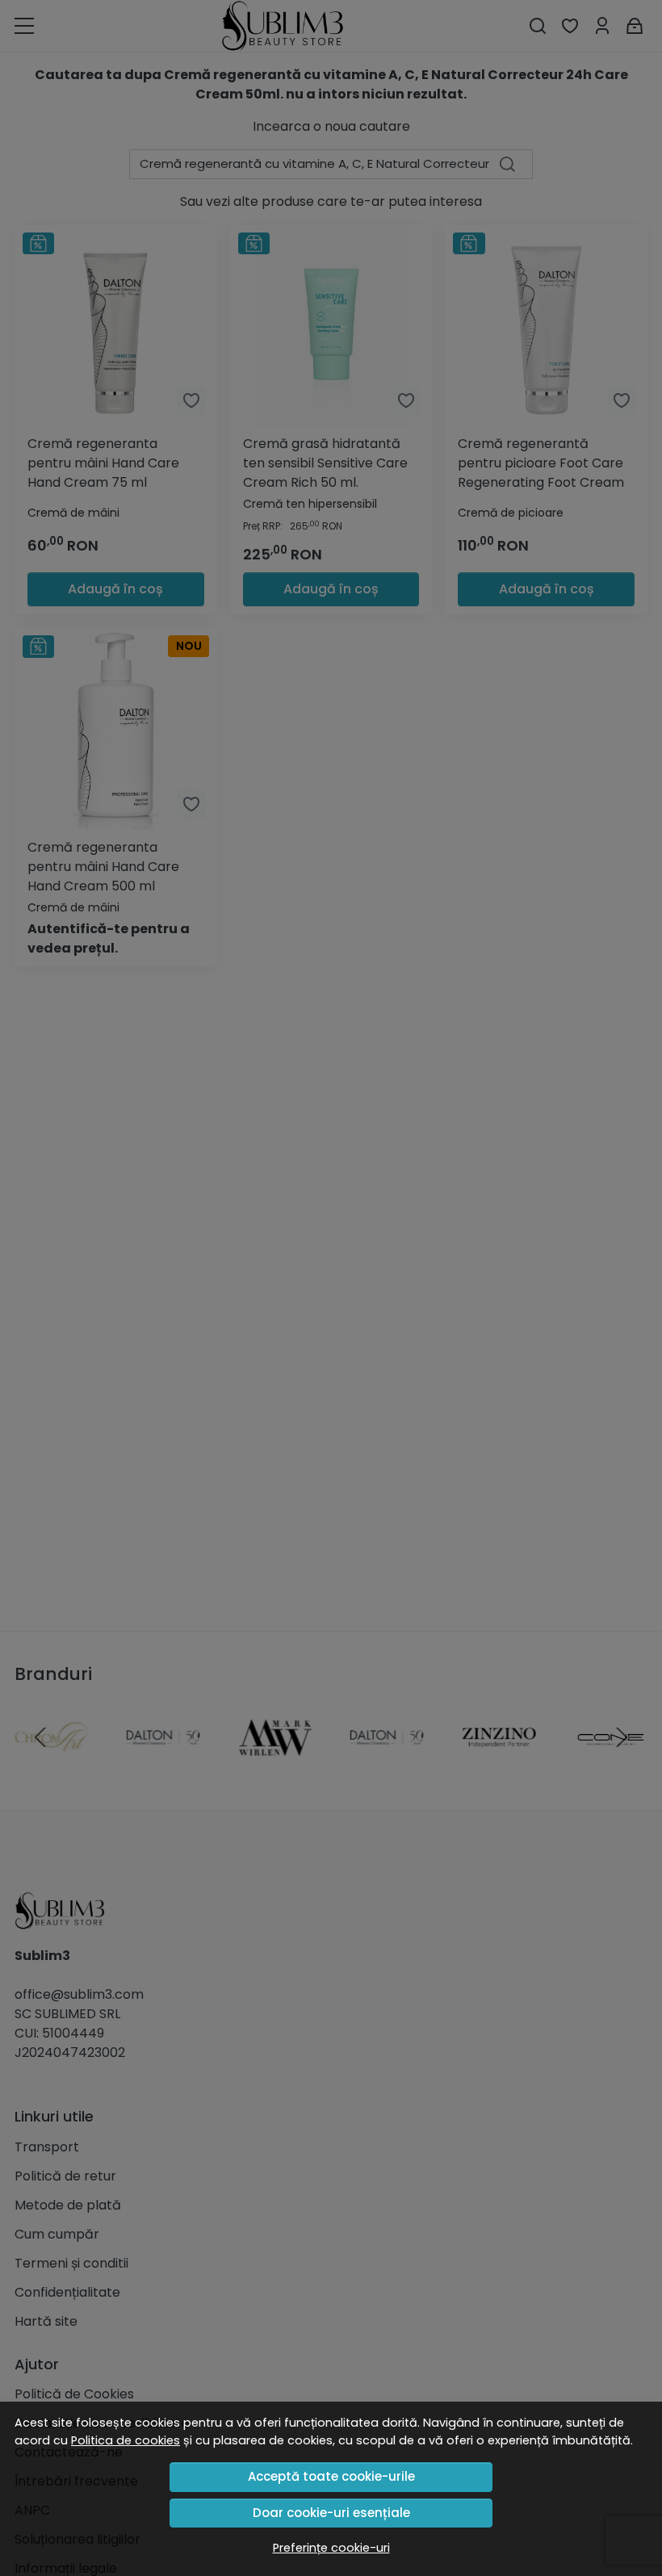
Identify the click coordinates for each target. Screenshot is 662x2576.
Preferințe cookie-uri (331, 2548)
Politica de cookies (126, 2440)
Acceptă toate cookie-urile (331, 2476)
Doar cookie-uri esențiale (331, 2513)
